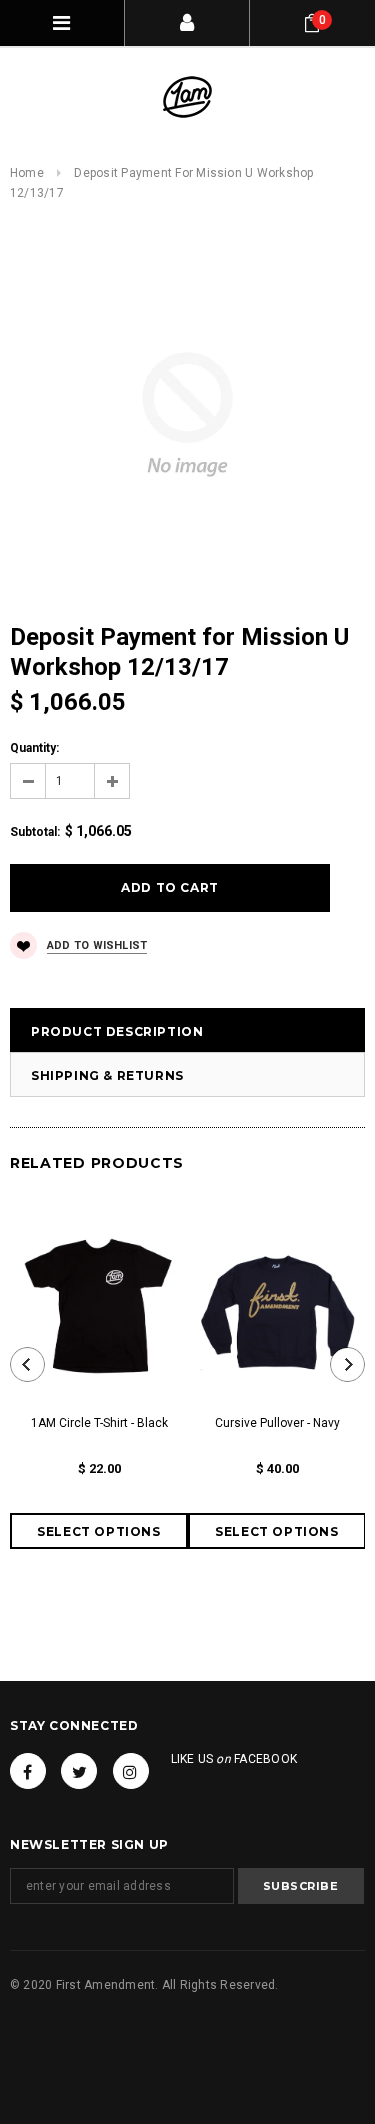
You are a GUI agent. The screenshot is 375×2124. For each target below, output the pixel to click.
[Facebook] (28, 1771)
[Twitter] (79, 1771)
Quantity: (34, 748)
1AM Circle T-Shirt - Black (99, 1423)
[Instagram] (131, 1771)
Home (27, 173)
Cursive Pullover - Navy (277, 1423)
